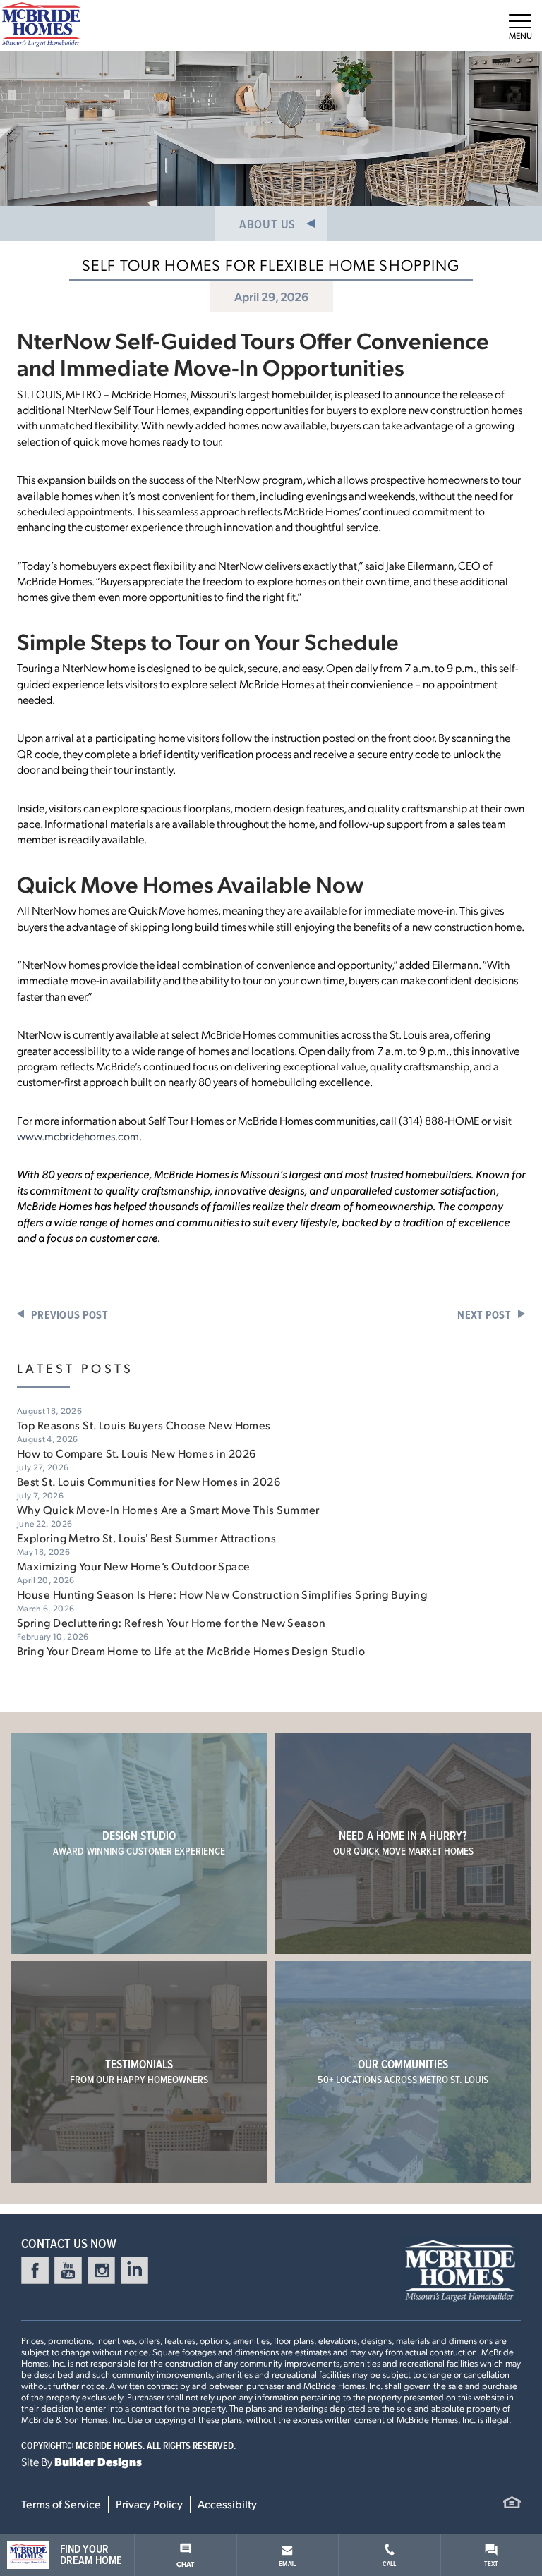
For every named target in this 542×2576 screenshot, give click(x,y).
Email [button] (287, 2563)
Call (389, 2563)
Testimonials (139, 2071)
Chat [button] (186, 2564)
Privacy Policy (149, 2504)
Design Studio (139, 1843)
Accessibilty (227, 2504)
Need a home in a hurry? (403, 1843)
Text (492, 2563)
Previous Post (70, 1315)
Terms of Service (61, 2504)
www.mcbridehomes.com (78, 1136)
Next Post (484, 1315)
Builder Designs (98, 2461)
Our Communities (403, 2071)
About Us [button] (267, 224)
